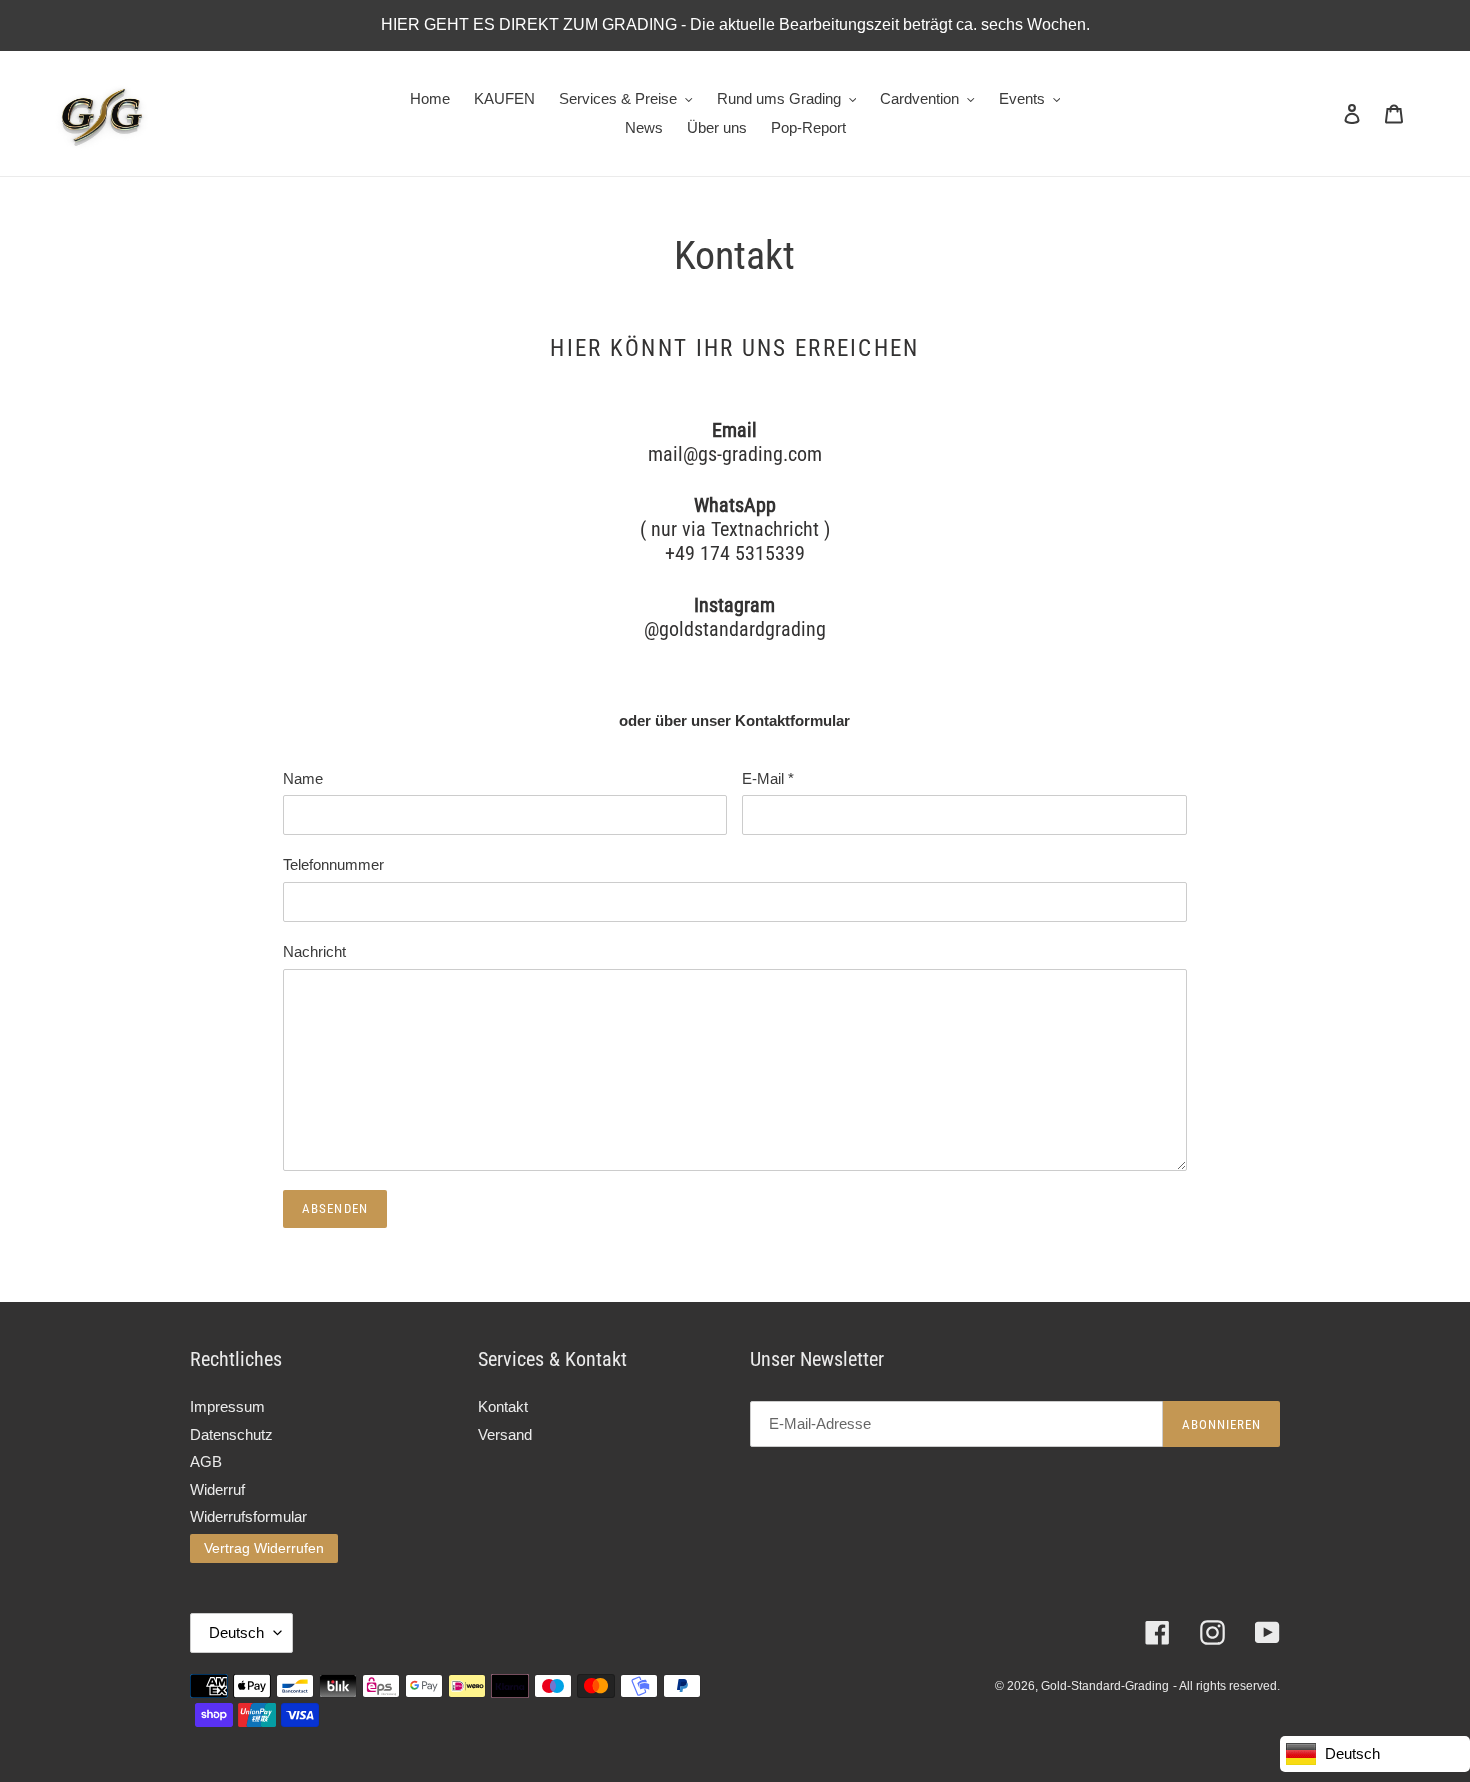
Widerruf (217, 1489)
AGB (206, 1461)
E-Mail (768, 778)
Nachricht (314, 951)
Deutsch (236, 1632)
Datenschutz (231, 1434)
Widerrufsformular (248, 1516)
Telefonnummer (333, 864)
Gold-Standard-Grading (1105, 1686)
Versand (505, 1434)
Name (303, 778)
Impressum (227, 1406)
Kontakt (503, 1406)
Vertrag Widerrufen (264, 1548)
